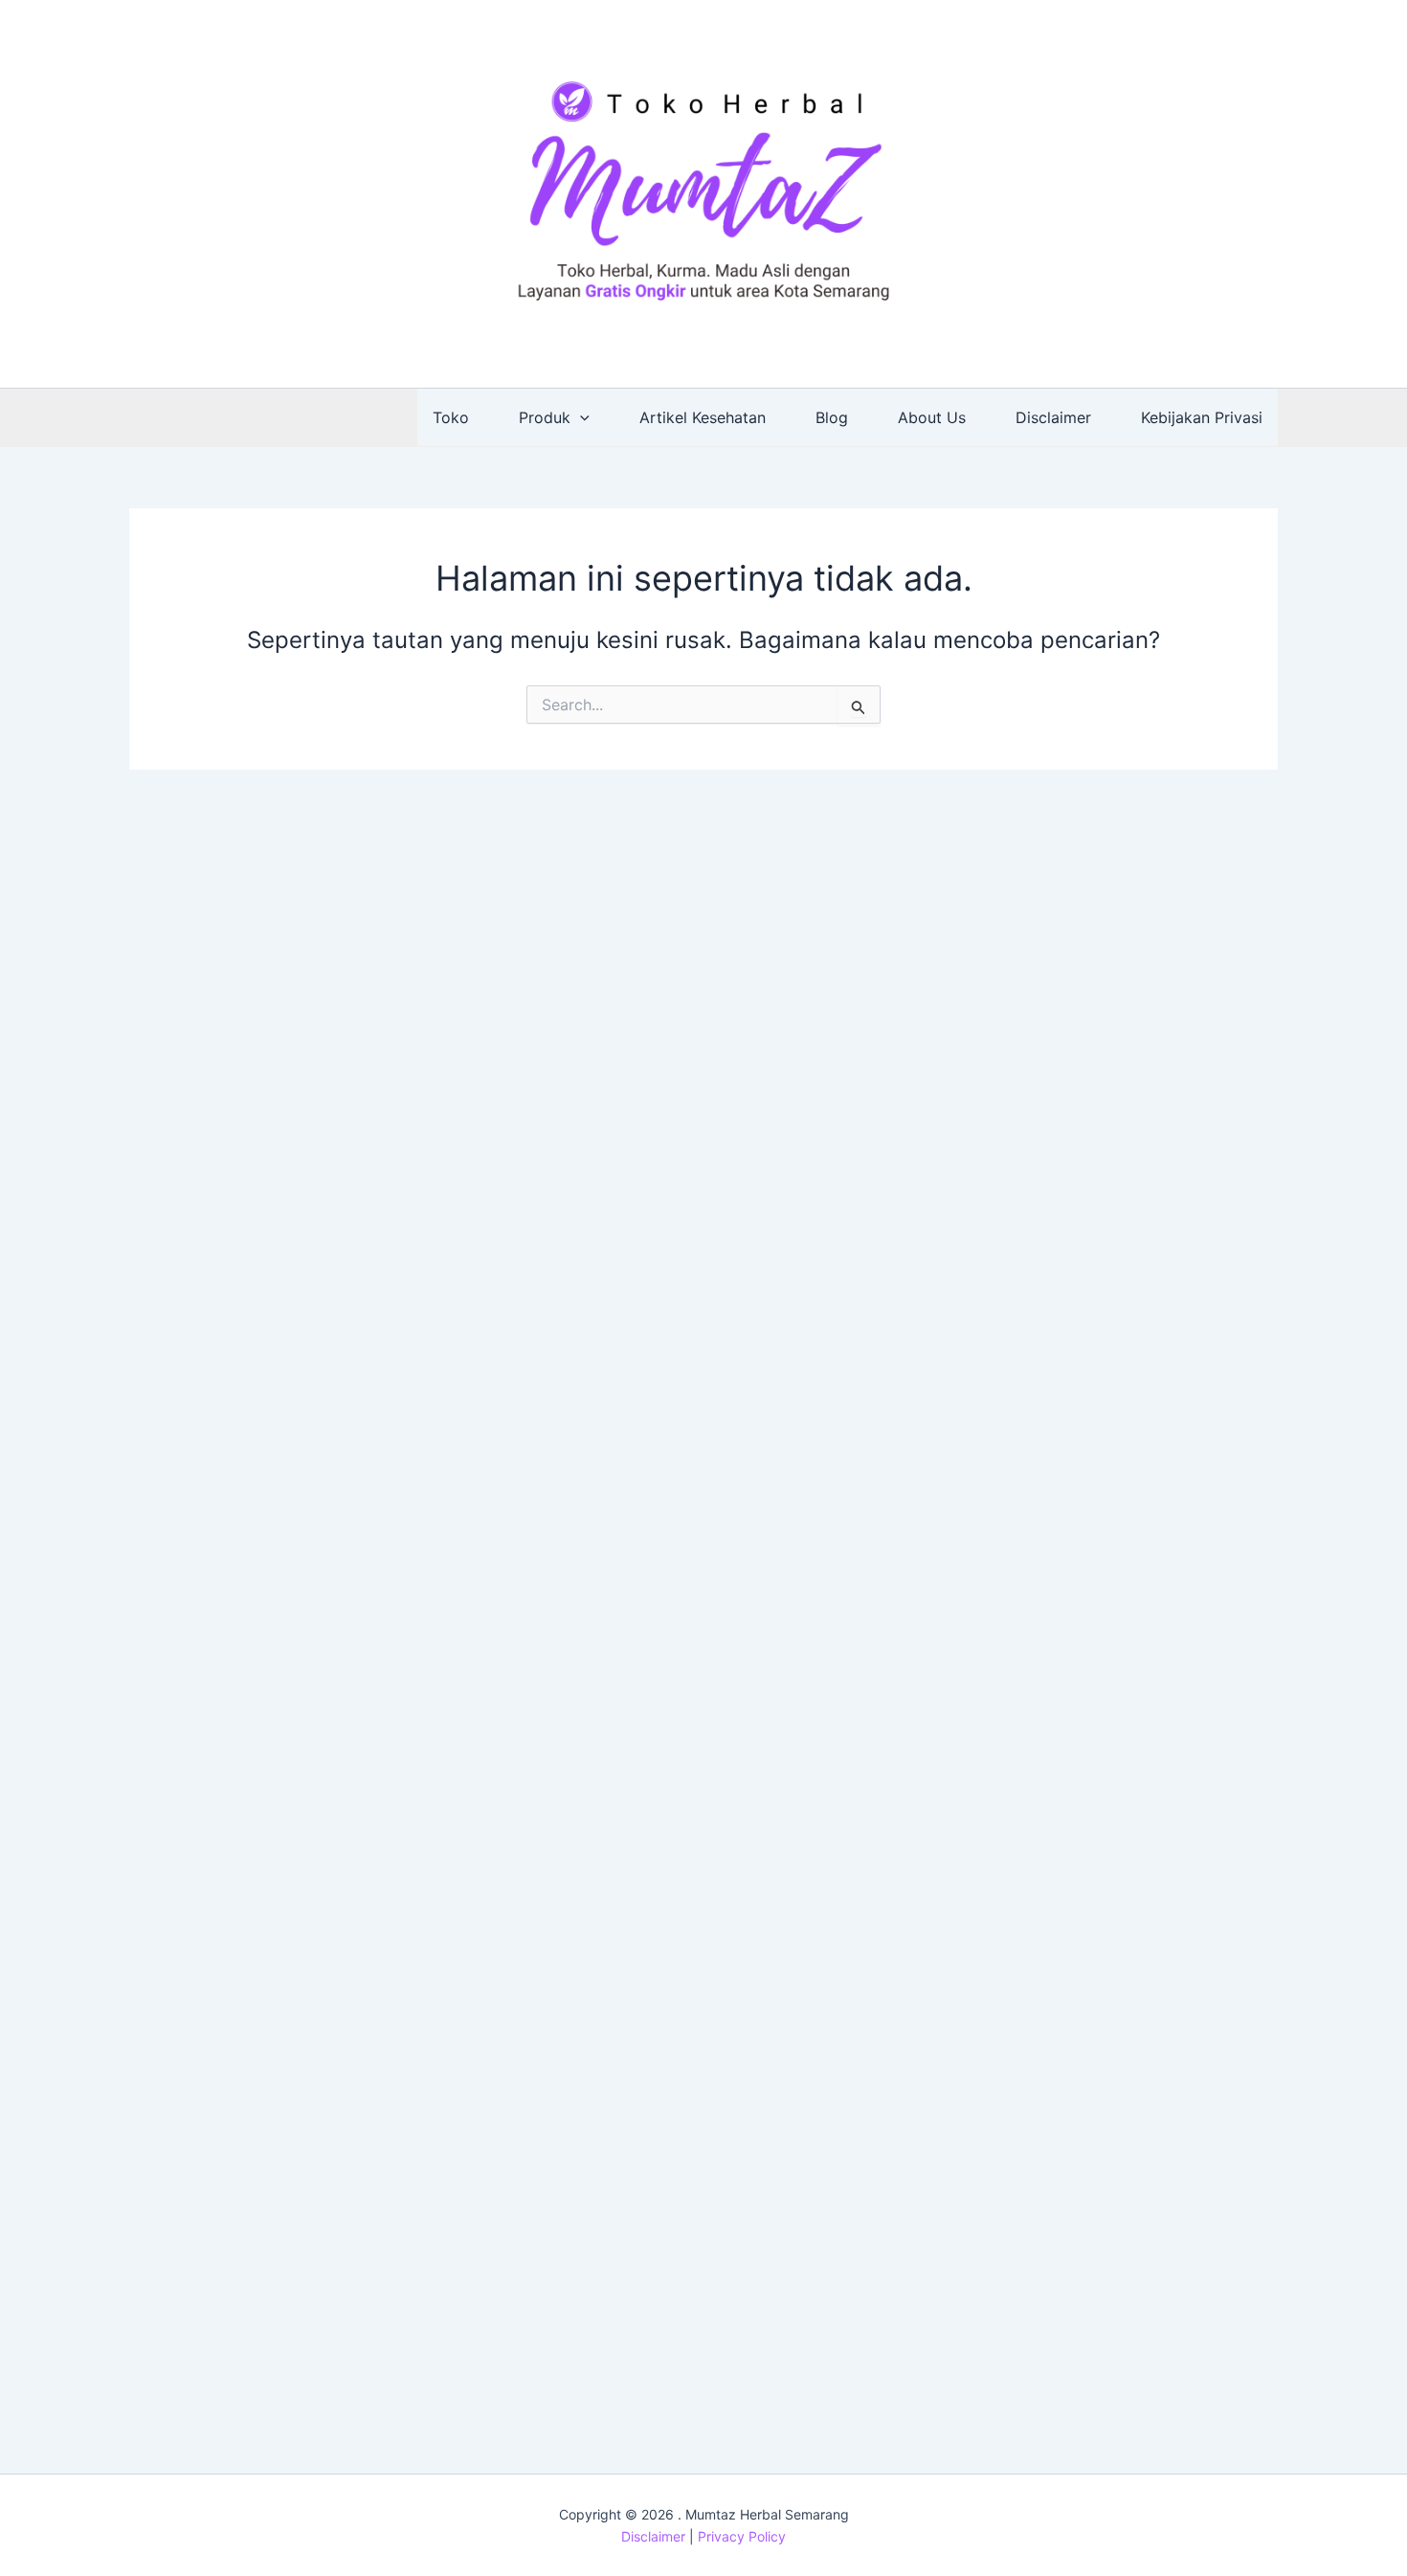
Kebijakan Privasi (1202, 417)
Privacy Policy (742, 2536)
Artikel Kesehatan (703, 417)
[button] (580, 417)
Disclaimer (1053, 417)
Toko (451, 417)
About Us (932, 417)
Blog (832, 417)
